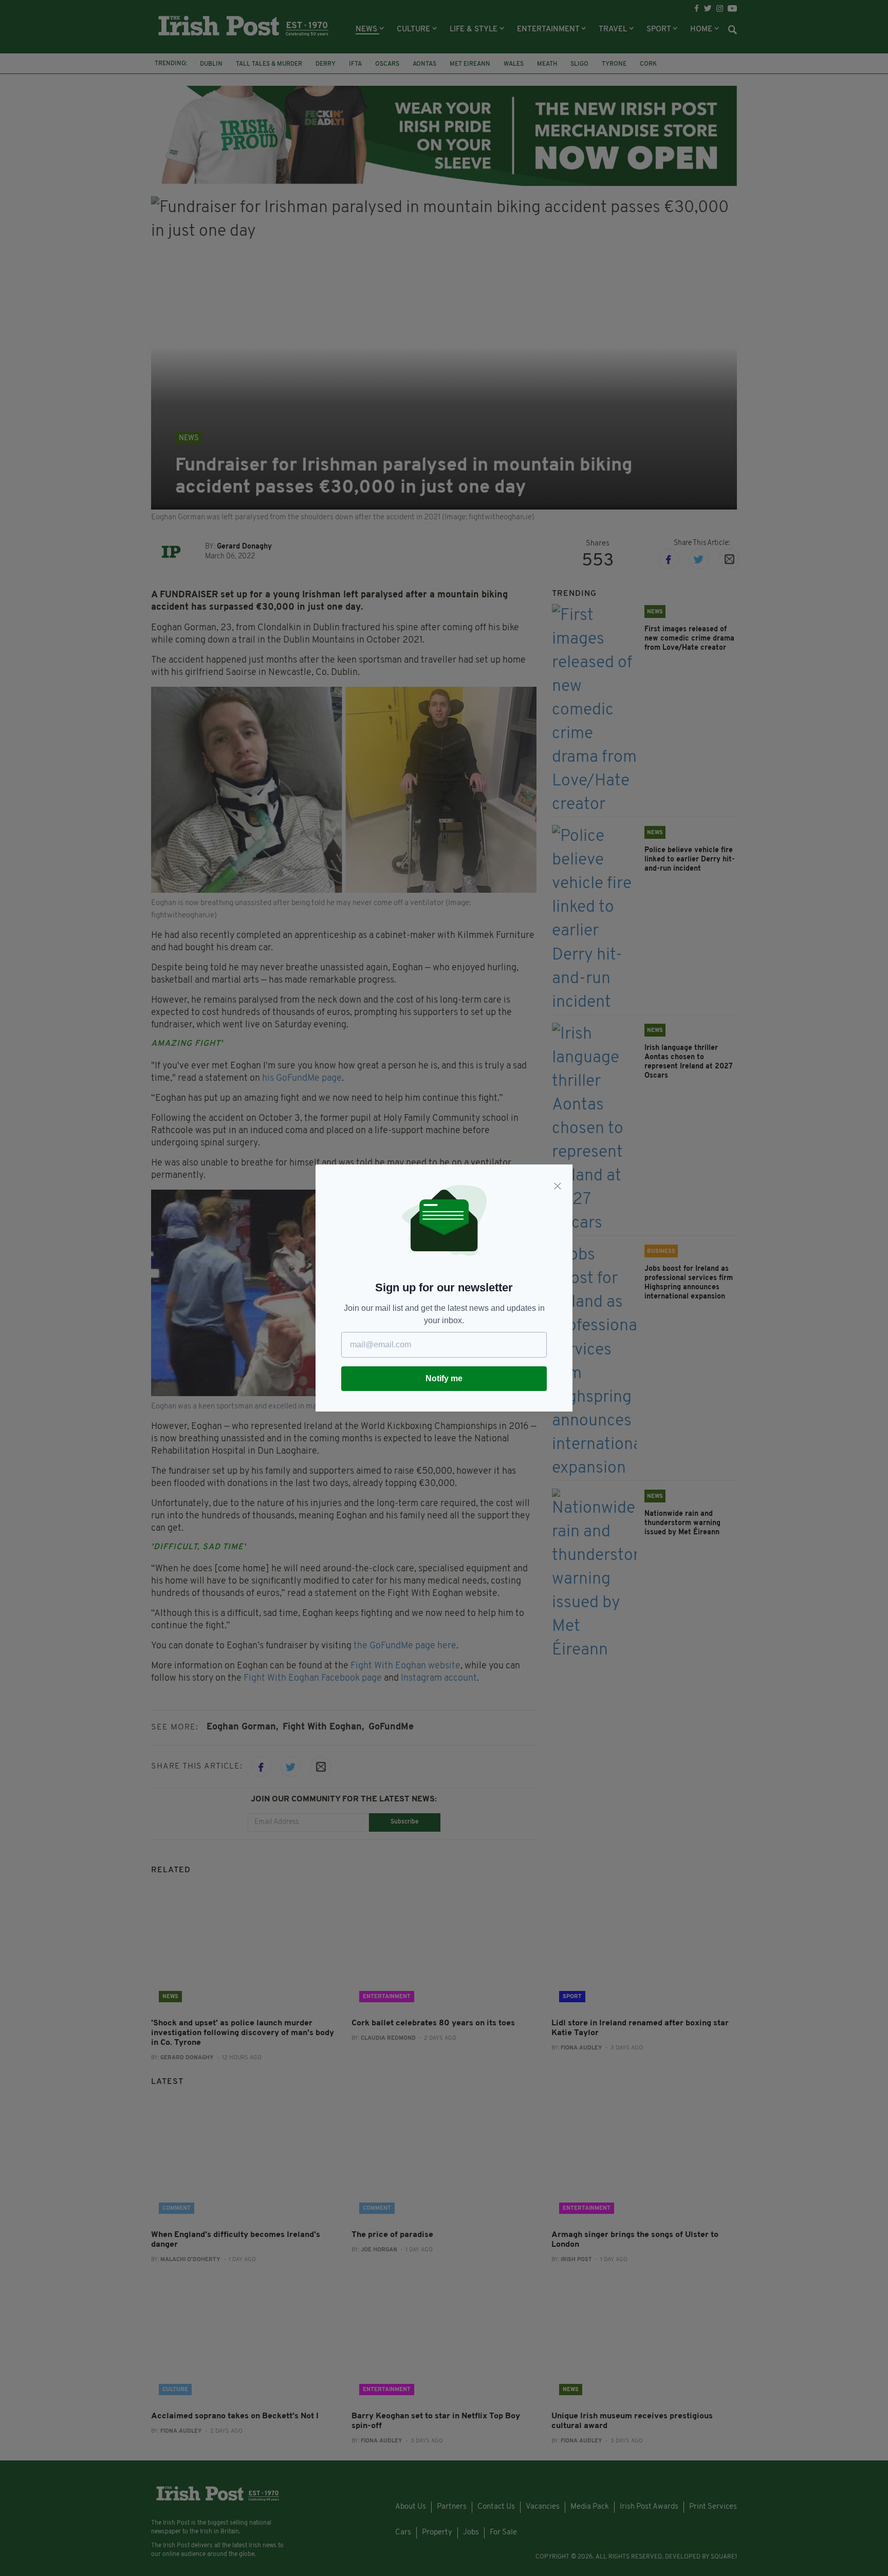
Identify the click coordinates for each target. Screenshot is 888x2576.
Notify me (444, 1378)
